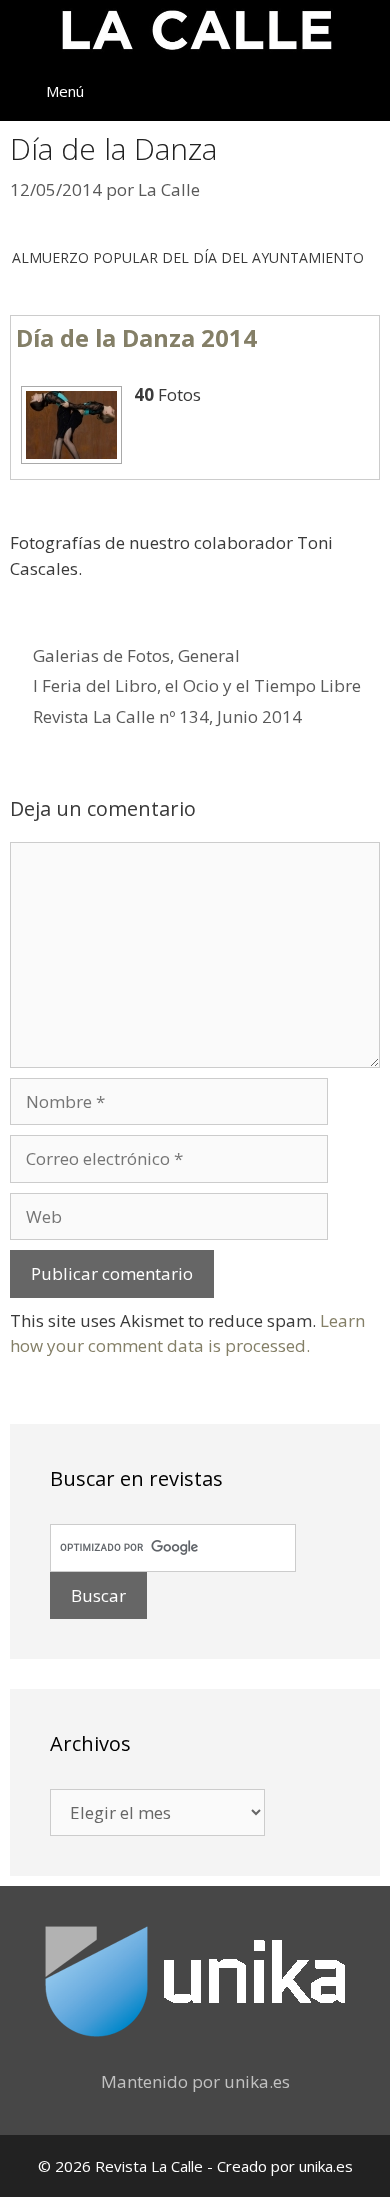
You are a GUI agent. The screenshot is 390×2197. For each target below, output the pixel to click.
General (209, 655)
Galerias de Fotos (101, 655)
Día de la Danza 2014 (136, 338)
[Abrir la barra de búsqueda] (360, 91)
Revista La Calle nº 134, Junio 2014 (167, 716)
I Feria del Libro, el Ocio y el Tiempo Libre (197, 685)
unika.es (257, 2081)
